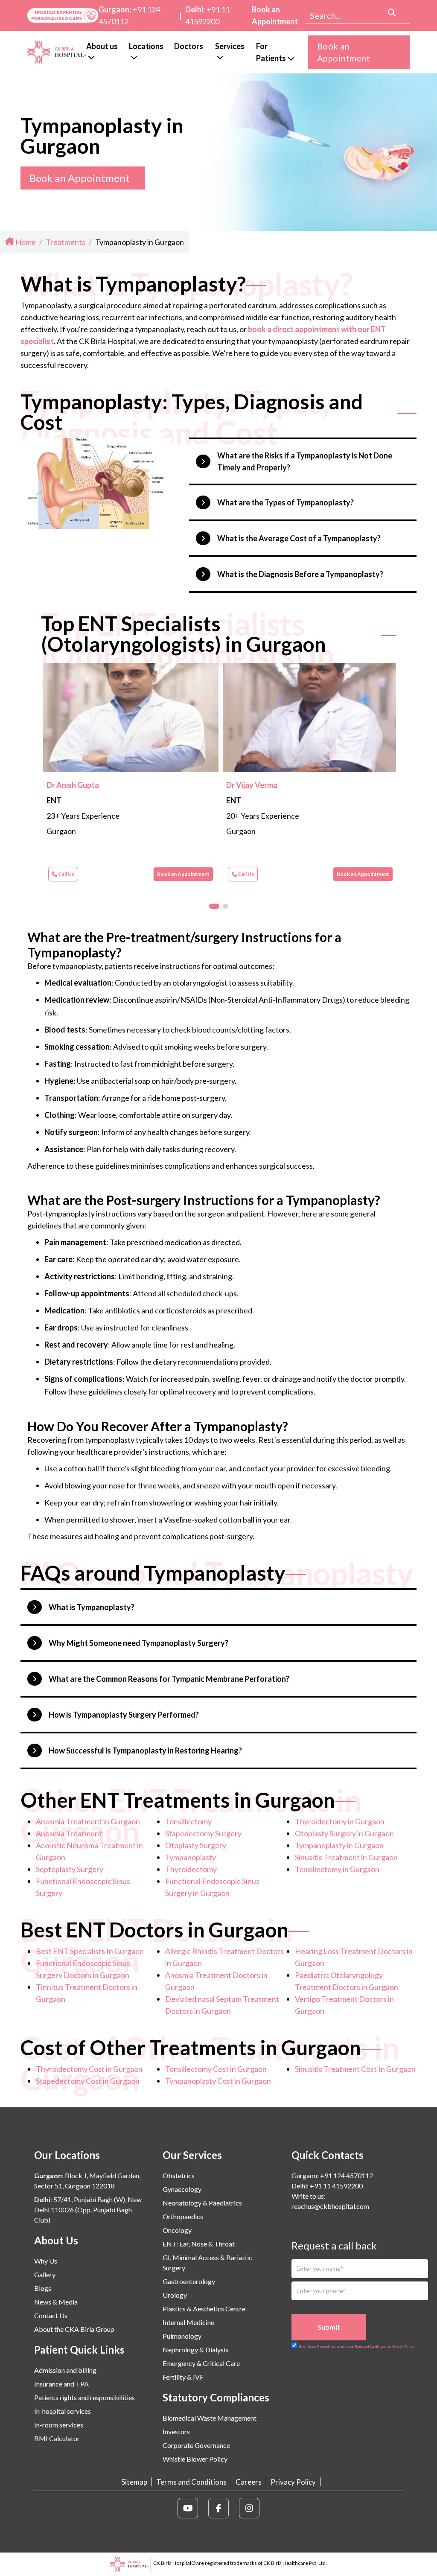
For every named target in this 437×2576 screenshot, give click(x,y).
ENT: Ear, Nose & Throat (199, 2244)
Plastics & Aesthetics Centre (204, 2309)
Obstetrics (179, 2175)
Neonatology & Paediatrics (202, 2203)
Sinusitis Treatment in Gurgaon (346, 1857)
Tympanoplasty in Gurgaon (339, 1845)
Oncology (177, 2230)
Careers (249, 2482)
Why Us (46, 2261)
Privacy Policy (293, 2482)
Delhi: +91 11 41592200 (327, 2186)
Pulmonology (182, 2336)
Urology (175, 2295)
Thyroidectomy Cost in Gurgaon (89, 2069)
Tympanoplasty (191, 1857)
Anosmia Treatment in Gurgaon (88, 1821)
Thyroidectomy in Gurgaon (340, 1821)
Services (230, 46)
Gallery (45, 2274)
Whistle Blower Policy (195, 2459)
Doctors (189, 46)
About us (102, 46)
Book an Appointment (275, 15)
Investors (176, 2432)
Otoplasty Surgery (196, 1845)
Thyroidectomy (191, 1869)
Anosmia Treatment (69, 1833)
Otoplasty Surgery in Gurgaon (344, 1833)
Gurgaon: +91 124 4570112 (332, 2175)
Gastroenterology (189, 2281)
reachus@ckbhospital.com (330, 2206)
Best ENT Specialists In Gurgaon (90, 1951)
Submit (329, 2327)
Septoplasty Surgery (70, 1869)
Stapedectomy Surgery (203, 1833)
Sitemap (134, 2482)
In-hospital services (63, 2411)
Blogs (43, 2288)
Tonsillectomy (188, 1821)
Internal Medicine (188, 2322)
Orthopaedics (183, 2216)
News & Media (56, 2302)
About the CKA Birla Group (74, 2329)
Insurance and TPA (61, 2384)
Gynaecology (182, 2189)
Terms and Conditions (191, 2482)
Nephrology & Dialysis (195, 2350)
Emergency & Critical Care (201, 2363)
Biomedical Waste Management (210, 2418)
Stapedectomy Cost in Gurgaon (88, 2081)
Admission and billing (65, 2370)
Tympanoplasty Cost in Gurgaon (218, 2081)
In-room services (59, 2425)
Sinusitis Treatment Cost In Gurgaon (355, 2069)
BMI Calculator (57, 2438)
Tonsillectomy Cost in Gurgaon (216, 2069)
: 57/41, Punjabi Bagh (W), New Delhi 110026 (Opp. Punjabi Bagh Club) (88, 2210)
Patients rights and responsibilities (84, 2397)
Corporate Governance (196, 2445)
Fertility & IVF (183, 2377)
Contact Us (51, 2315)
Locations (146, 46)
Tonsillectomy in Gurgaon (337, 1869)
